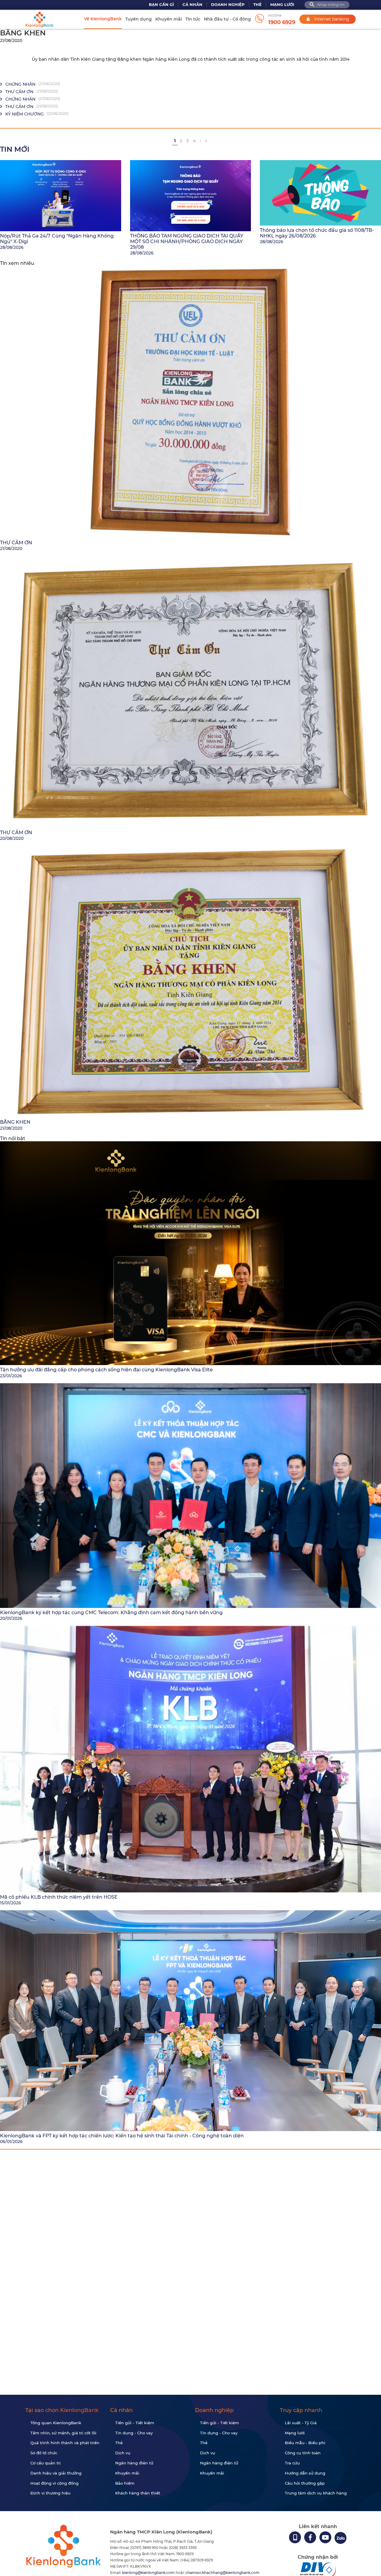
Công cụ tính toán (303, 2453)
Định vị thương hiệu (50, 2493)
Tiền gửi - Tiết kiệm (135, 2423)
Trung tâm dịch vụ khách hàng (316, 2493)
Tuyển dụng (139, 19)
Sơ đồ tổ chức (44, 2453)
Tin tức (193, 19)
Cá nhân (192, 5)
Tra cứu (292, 2463)
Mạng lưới (282, 5)
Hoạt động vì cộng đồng (54, 2483)
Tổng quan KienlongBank (56, 2423)
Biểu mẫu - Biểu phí (305, 2443)
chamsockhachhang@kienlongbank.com (222, 2573)
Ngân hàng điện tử (134, 2463)
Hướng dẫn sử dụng (305, 2473)
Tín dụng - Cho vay (134, 2433)
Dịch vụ (123, 2453)
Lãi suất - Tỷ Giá (301, 2423)
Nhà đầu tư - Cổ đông (227, 19)
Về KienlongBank (103, 19)
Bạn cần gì (161, 5)
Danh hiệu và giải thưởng (56, 2473)
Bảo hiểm (125, 2483)
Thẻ (257, 5)
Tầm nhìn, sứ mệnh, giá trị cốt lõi (63, 2433)
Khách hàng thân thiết (138, 2493)
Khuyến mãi (169, 19)
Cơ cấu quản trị (46, 2463)
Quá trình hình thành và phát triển (65, 2443)
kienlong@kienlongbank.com (149, 2573)
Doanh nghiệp (228, 5)
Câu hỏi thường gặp (305, 2483)
